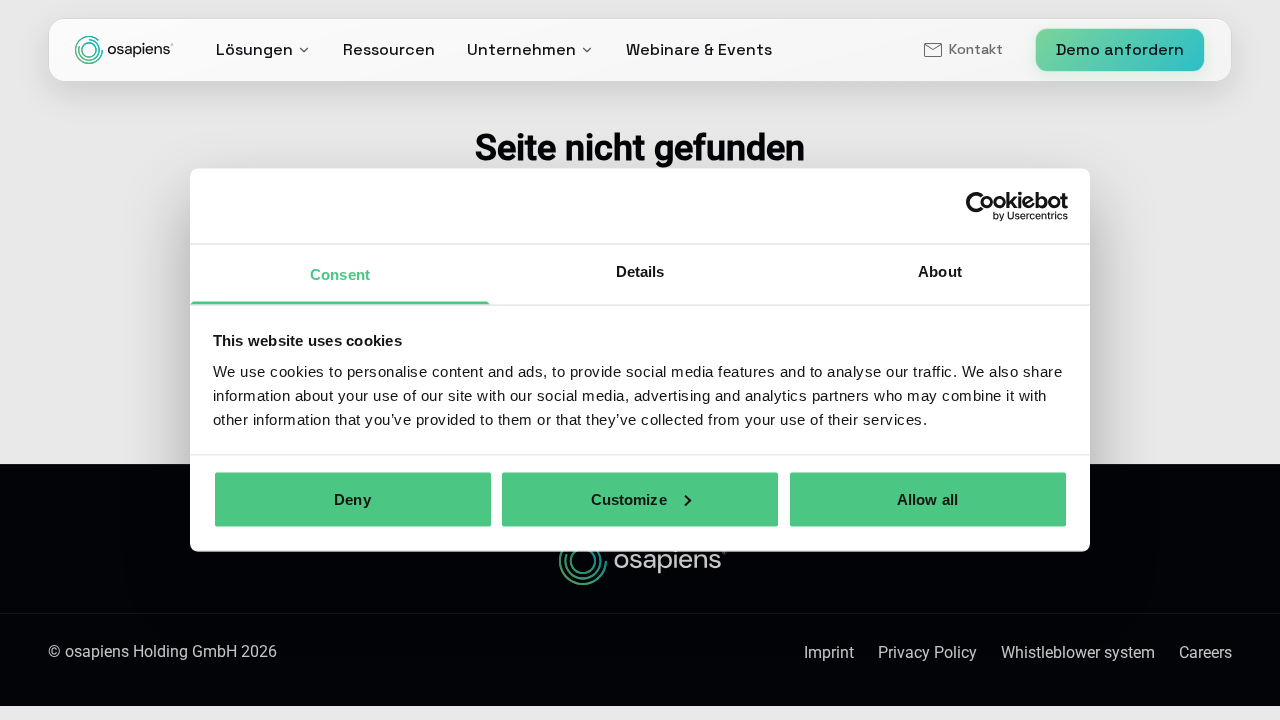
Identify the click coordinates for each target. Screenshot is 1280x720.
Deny (352, 498)
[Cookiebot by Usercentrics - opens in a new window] (980, 206)
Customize (629, 498)
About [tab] (940, 271)
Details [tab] (640, 271)
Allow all (927, 498)
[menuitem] (962, 50)
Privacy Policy (927, 652)
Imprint (829, 652)
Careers (1205, 652)
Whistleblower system (1078, 652)
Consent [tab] (340, 274)
